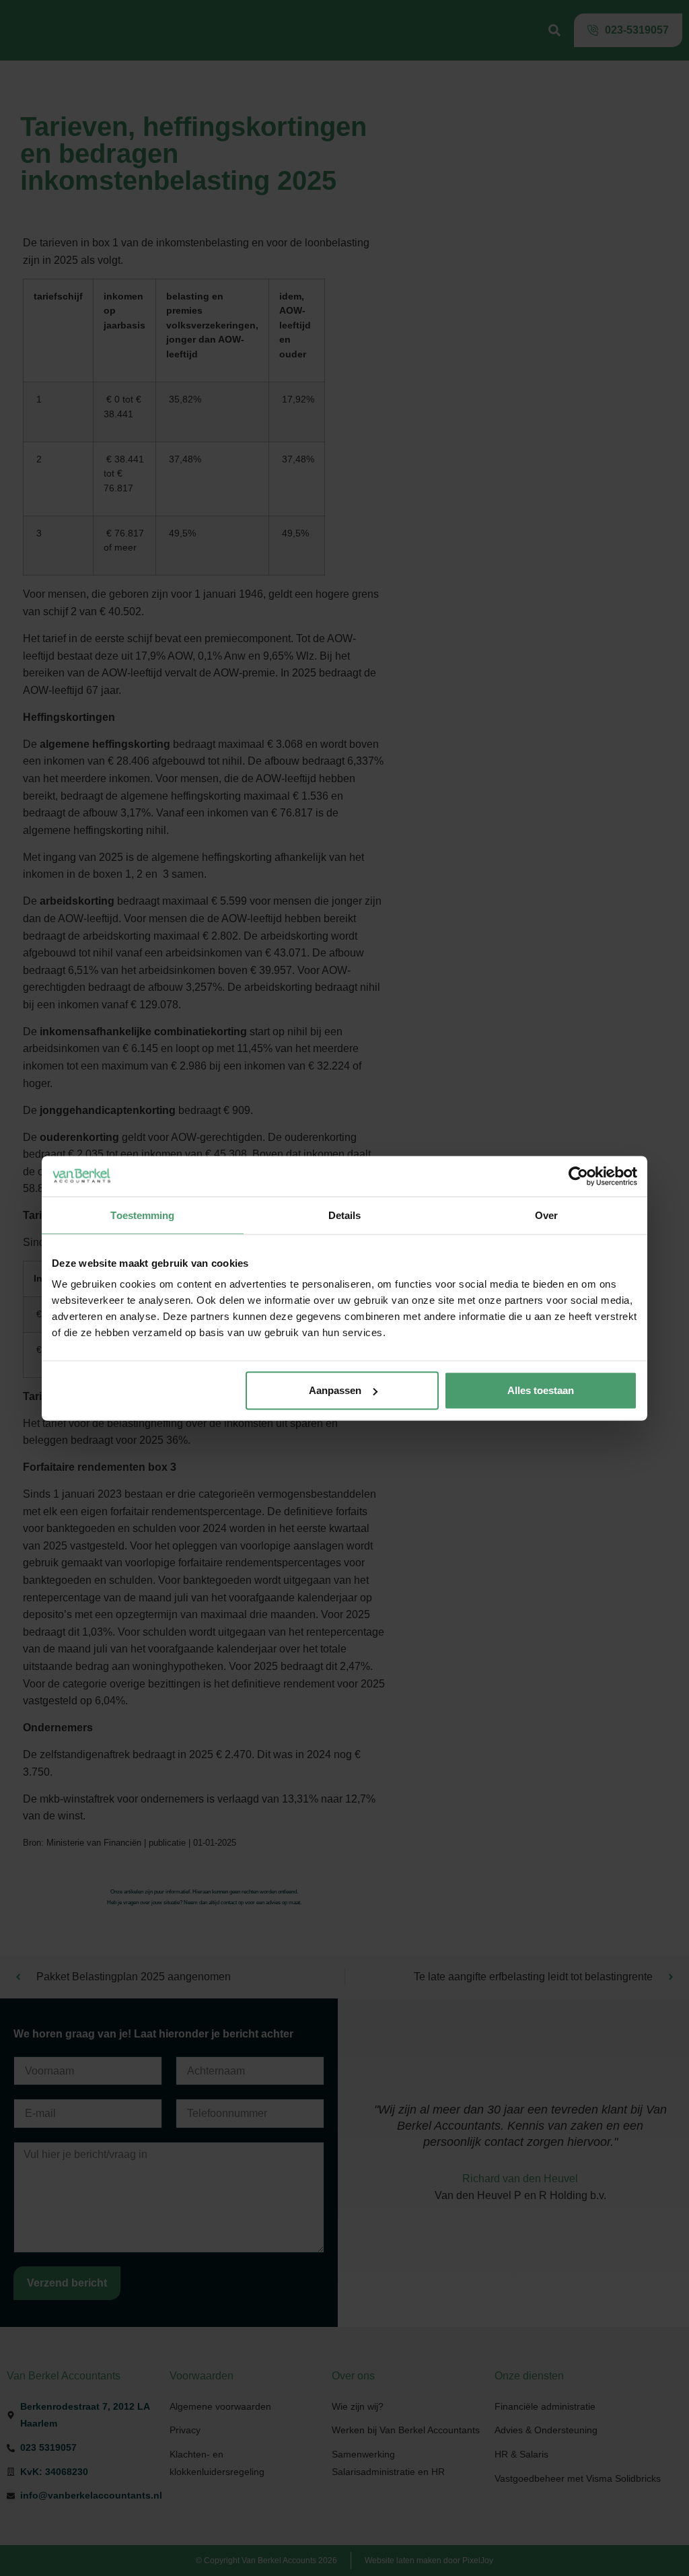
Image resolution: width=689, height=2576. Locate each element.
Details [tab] (345, 1215)
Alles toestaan (541, 1390)
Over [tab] (546, 1215)
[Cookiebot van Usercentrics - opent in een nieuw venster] (578, 1176)
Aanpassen (335, 1390)
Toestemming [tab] (142, 1215)
